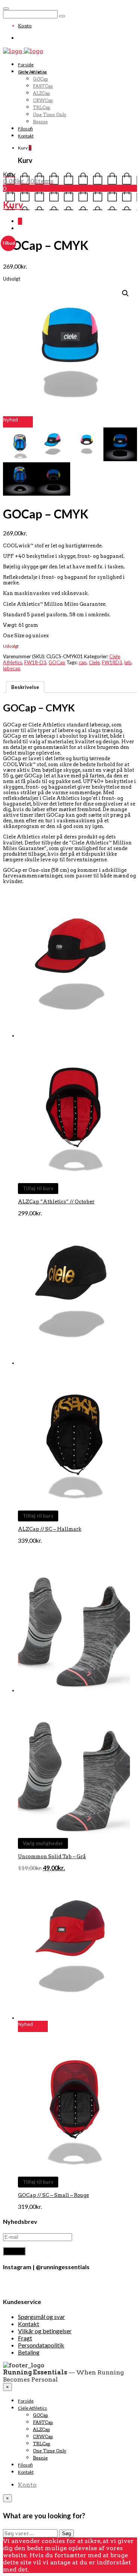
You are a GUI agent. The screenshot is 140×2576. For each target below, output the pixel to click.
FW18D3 (112, 662)
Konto (25, 26)
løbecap (12, 668)
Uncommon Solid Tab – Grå (52, 1857)
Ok (34, 2569)
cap (83, 662)
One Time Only (50, 114)
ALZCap (41, 93)
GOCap (41, 79)
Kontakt (26, 136)
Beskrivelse (25, 687)
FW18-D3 (35, 662)
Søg (66, 2533)
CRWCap (43, 100)
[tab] (25, 687)
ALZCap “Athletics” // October (56, 1202)
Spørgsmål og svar (41, 2317)
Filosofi (25, 129)
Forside (26, 65)
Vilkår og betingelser (45, 2331)
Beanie (40, 122)
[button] (20, 444)
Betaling (29, 2352)
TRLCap (42, 107)
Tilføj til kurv (38, 1188)
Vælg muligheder (43, 1843)
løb (128, 662)
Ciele (94, 662)
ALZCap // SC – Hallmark (50, 1529)
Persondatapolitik (41, 2345)
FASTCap (43, 86)
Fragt (25, 2338)
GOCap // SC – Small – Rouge (53, 2195)
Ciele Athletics (32, 72)
